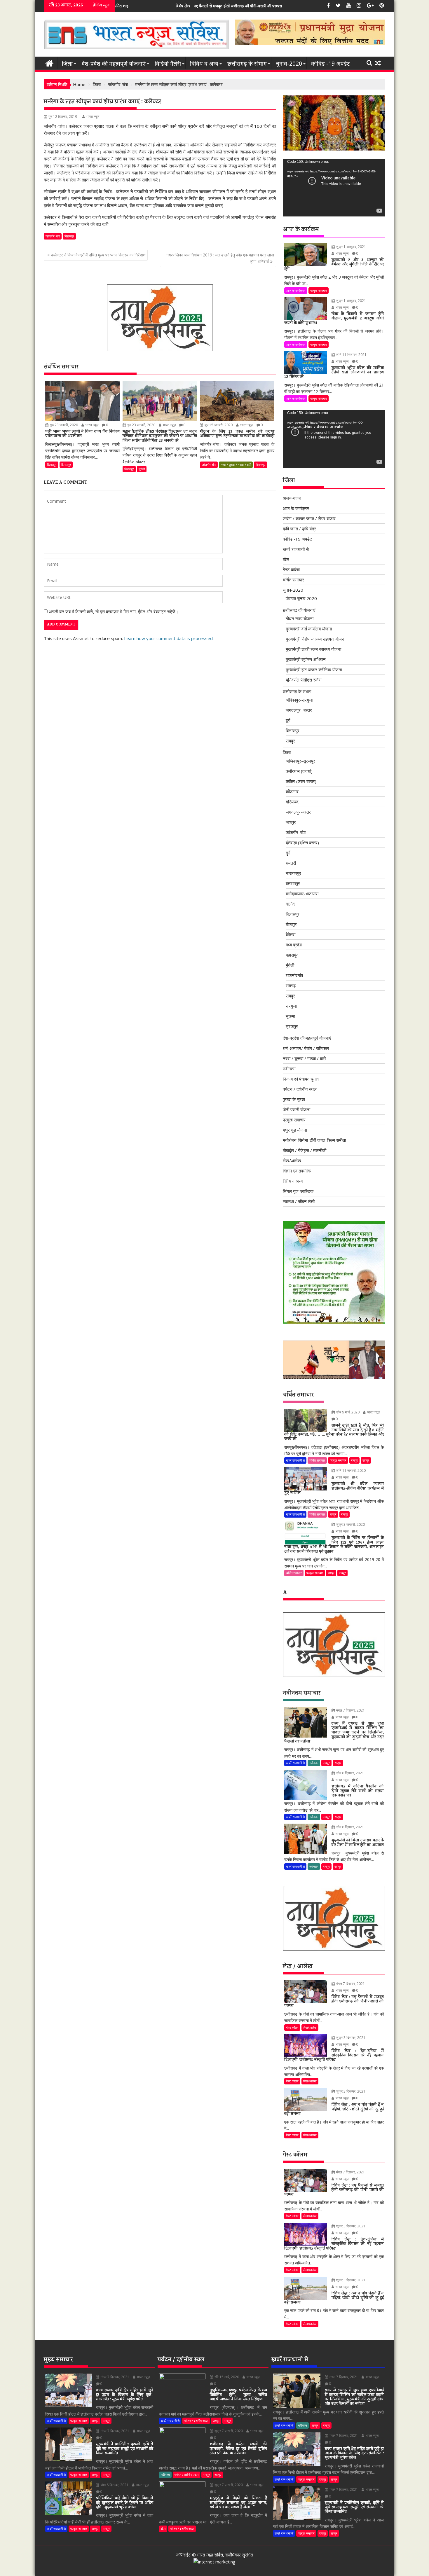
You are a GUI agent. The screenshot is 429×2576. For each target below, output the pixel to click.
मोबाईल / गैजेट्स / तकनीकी (305, 1150)
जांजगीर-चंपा (53, 236)
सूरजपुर (292, 1026)
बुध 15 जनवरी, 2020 (218, 425)
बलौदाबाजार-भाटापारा (302, 894)
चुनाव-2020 (289, 64)
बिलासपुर (69, 236)
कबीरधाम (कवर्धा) (299, 771)
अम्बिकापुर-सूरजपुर (300, 761)
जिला (67, 64)
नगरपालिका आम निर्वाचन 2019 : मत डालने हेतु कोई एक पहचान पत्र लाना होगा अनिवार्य (220, 258)
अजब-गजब (292, 498)
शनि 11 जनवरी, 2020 (350, 1470)
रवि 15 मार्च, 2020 (226, 2377)
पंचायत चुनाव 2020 (301, 598)
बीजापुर (291, 924)
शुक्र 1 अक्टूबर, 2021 (351, 247)
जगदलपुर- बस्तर (299, 710)
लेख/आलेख (292, 1161)
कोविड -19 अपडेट (331, 64)
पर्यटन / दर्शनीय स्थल (300, 1089)
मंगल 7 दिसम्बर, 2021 (350, 1710)
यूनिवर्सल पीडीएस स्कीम (304, 680)
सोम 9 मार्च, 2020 (347, 1412)
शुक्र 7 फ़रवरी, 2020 (228, 2431)
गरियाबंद (292, 802)
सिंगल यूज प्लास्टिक (298, 1191)
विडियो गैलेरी (168, 64)
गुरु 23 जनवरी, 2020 (63, 425)
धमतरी (291, 863)
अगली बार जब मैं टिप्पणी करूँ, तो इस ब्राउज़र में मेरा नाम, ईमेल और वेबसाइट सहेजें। (114, 611)
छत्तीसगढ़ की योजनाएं (299, 610)
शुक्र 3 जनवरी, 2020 (350, 1524)
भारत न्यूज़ (93, 117)
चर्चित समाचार (293, 580)
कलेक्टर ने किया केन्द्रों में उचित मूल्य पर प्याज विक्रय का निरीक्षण (98, 255)
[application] (334, 188)
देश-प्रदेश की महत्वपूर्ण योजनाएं (114, 64)
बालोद (290, 904)
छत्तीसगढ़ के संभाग (247, 64)
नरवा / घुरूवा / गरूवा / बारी (236, 465)
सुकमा (290, 1016)
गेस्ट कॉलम (292, 569)
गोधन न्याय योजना (300, 618)
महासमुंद (292, 955)
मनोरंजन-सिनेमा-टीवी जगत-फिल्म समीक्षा (314, 1140)
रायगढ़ (291, 985)
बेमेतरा (291, 934)
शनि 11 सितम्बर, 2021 (351, 355)
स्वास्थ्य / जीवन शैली (299, 1201)
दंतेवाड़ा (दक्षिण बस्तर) (302, 843)
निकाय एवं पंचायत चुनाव (301, 1079)
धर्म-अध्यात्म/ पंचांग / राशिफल (306, 1048)
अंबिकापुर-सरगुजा (299, 700)
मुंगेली (142, 469)
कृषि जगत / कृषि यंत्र (299, 529)
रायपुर (290, 741)
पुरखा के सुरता (294, 1099)
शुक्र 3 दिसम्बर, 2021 (350, 2038)
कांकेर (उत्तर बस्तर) (301, 781)
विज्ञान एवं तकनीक (297, 1171)
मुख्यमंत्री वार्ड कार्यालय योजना (309, 629)
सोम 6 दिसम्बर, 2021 (350, 1773)
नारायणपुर (293, 873)
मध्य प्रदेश (294, 945)
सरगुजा (291, 1006)
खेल (286, 559)
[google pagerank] (214, 2562)
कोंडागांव (292, 791)
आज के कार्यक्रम (296, 290)
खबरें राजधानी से (296, 549)
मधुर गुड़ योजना (295, 1130)
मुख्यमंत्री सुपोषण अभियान (306, 659)
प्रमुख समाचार (319, 290)
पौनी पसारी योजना (297, 1109)
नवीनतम (289, 1069)
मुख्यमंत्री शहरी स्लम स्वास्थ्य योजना (313, 649)
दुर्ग (288, 720)
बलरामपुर (293, 883)
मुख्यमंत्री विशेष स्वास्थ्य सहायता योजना (315, 639)
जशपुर (291, 822)
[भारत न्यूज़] (49, 63)
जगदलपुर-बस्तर (298, 812)
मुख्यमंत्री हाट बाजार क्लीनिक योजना (314, 670)
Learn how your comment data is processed (168, 638)
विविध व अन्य (204, 64)
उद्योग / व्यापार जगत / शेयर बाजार (309, 518)
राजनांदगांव (294, 975)
